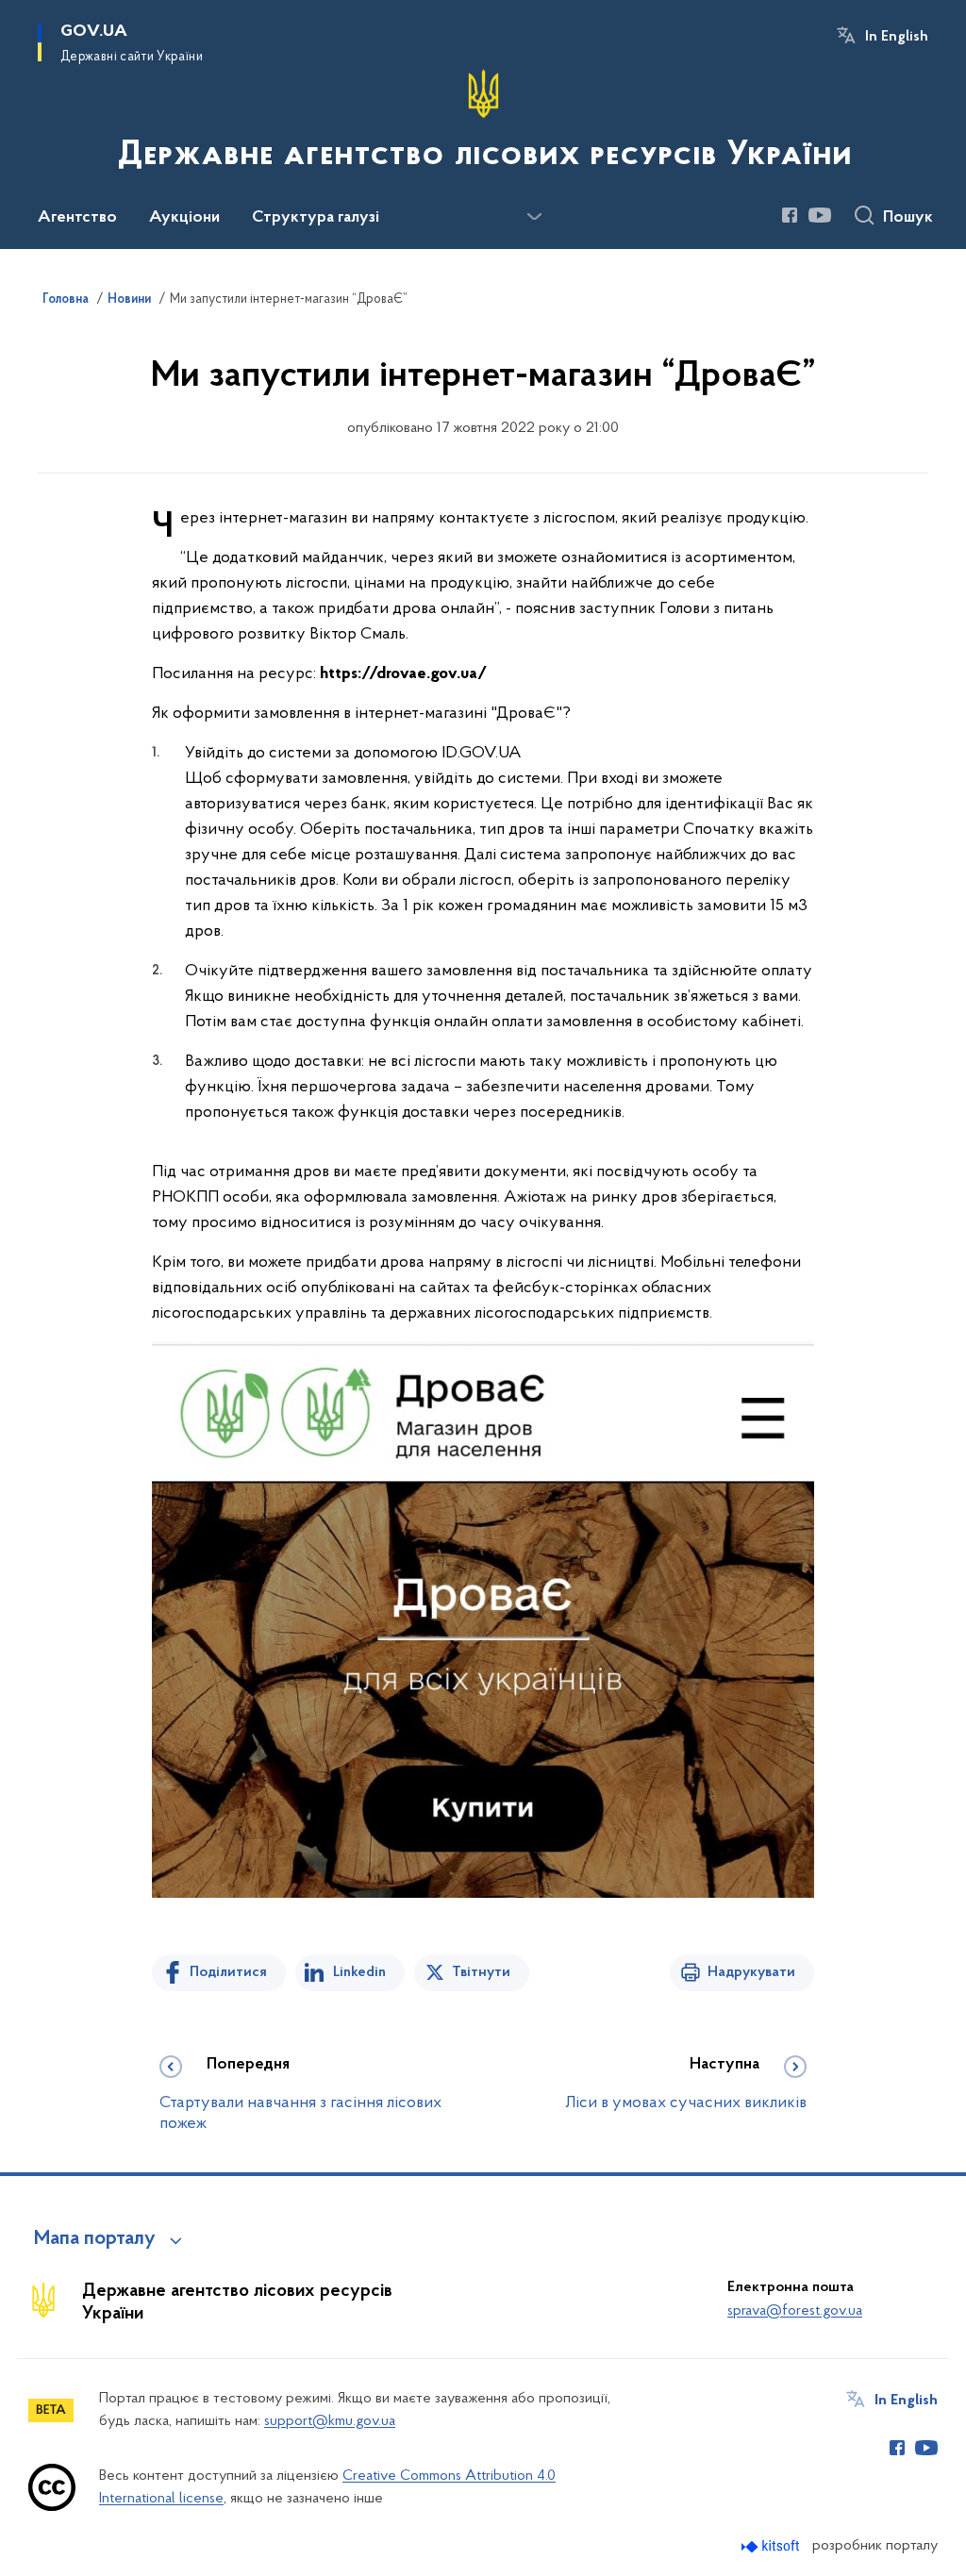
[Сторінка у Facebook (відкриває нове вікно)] (790, 215)
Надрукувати (751, 1972)
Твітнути (481, 1972)
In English (897, 37)
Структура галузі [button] (316, 218)
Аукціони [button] (184, 218)
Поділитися (228, 1972)
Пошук (908, 218)
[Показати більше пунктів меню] (534, 217)
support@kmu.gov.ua (330, 2421)
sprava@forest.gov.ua (795, 2311)
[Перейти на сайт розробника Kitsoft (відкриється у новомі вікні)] (772, 2546)
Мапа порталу (95, 2239)
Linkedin (359, 1972)
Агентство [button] (77, 218)
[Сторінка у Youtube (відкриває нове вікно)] (820, 215)
